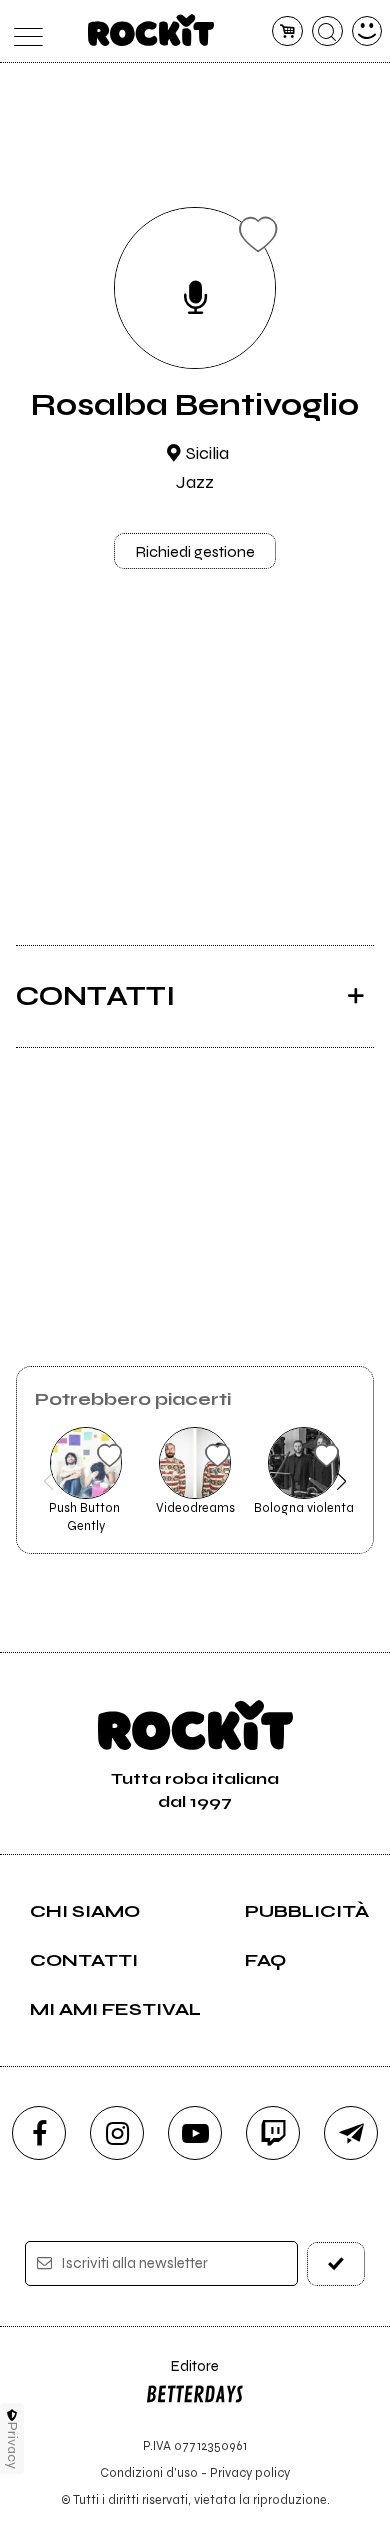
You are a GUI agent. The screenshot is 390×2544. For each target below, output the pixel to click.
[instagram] (117, 2133)
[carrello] (287, 31)
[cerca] (327, 31)
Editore (182, 2375)
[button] (48, 1481)
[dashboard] (367, 31)
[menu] (23, 31)
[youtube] (195, 2133)
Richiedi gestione (195, 551)
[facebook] (39, 2133)
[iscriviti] (336, 2263)
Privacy (12, 2445)
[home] (151, 30)
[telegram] (351, 2133)
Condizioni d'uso (149, 2472)
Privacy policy (250, 2472)
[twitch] (273, 2133)
